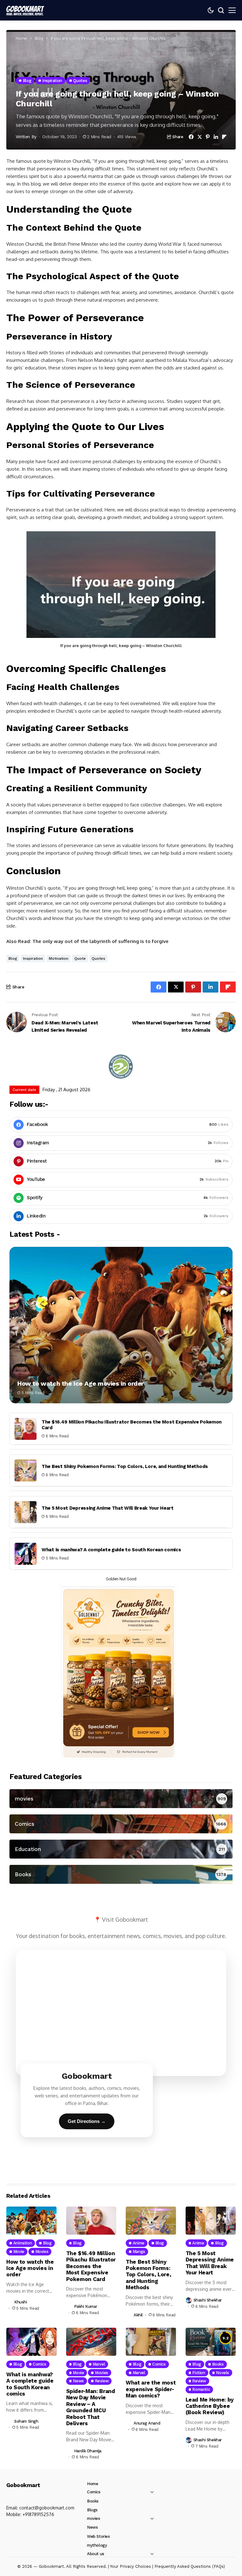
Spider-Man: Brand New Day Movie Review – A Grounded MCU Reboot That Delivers (91, 2407)
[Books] (121, 1874)
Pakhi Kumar (86, 2306)
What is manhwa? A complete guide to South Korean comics (111, 1550)
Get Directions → (87, 2121)
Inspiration (33, 958)
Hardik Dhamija (88, 2451)
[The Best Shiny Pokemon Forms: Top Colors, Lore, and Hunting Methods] (26, 1471)
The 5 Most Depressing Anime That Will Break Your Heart (108, 1508)
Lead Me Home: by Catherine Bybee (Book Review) (210, 2406)
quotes (98, 958)
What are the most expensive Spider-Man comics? (151, 2389)
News (92, 2527)
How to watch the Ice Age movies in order (81, 1383)
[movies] (121, 1799)
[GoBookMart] (25, 10)
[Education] (121, 1849)
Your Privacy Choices (130, 2566)
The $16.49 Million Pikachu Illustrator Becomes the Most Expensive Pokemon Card (91, 2266)
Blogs (92, 2510)
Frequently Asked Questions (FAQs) (190, 2566)
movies (94, 2518)
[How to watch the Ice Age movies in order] (121, 1325)
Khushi (21, 2302)
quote (80, 958)
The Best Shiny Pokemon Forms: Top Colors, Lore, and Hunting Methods (125, 1466)
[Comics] (121, 1824)
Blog (39, 38)
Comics (94, 2492)
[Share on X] (200, 137)
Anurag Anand (147, 2423)
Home (21, 38)
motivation (59, 958)
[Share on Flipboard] (224, 137)
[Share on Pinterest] (208, 137)
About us (96, 2554)
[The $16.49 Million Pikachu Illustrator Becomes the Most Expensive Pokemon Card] (26, 1429)
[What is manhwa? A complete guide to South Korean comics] (26, 1554)
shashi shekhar (208, 2300)
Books (93, 2501)
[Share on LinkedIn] (216, 137)
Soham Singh (26, 2421)
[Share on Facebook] (191, 137)
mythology (97, 2545)
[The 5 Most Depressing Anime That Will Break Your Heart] (26, 1512)
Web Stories (98, 2536)
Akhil (138, 2315)
